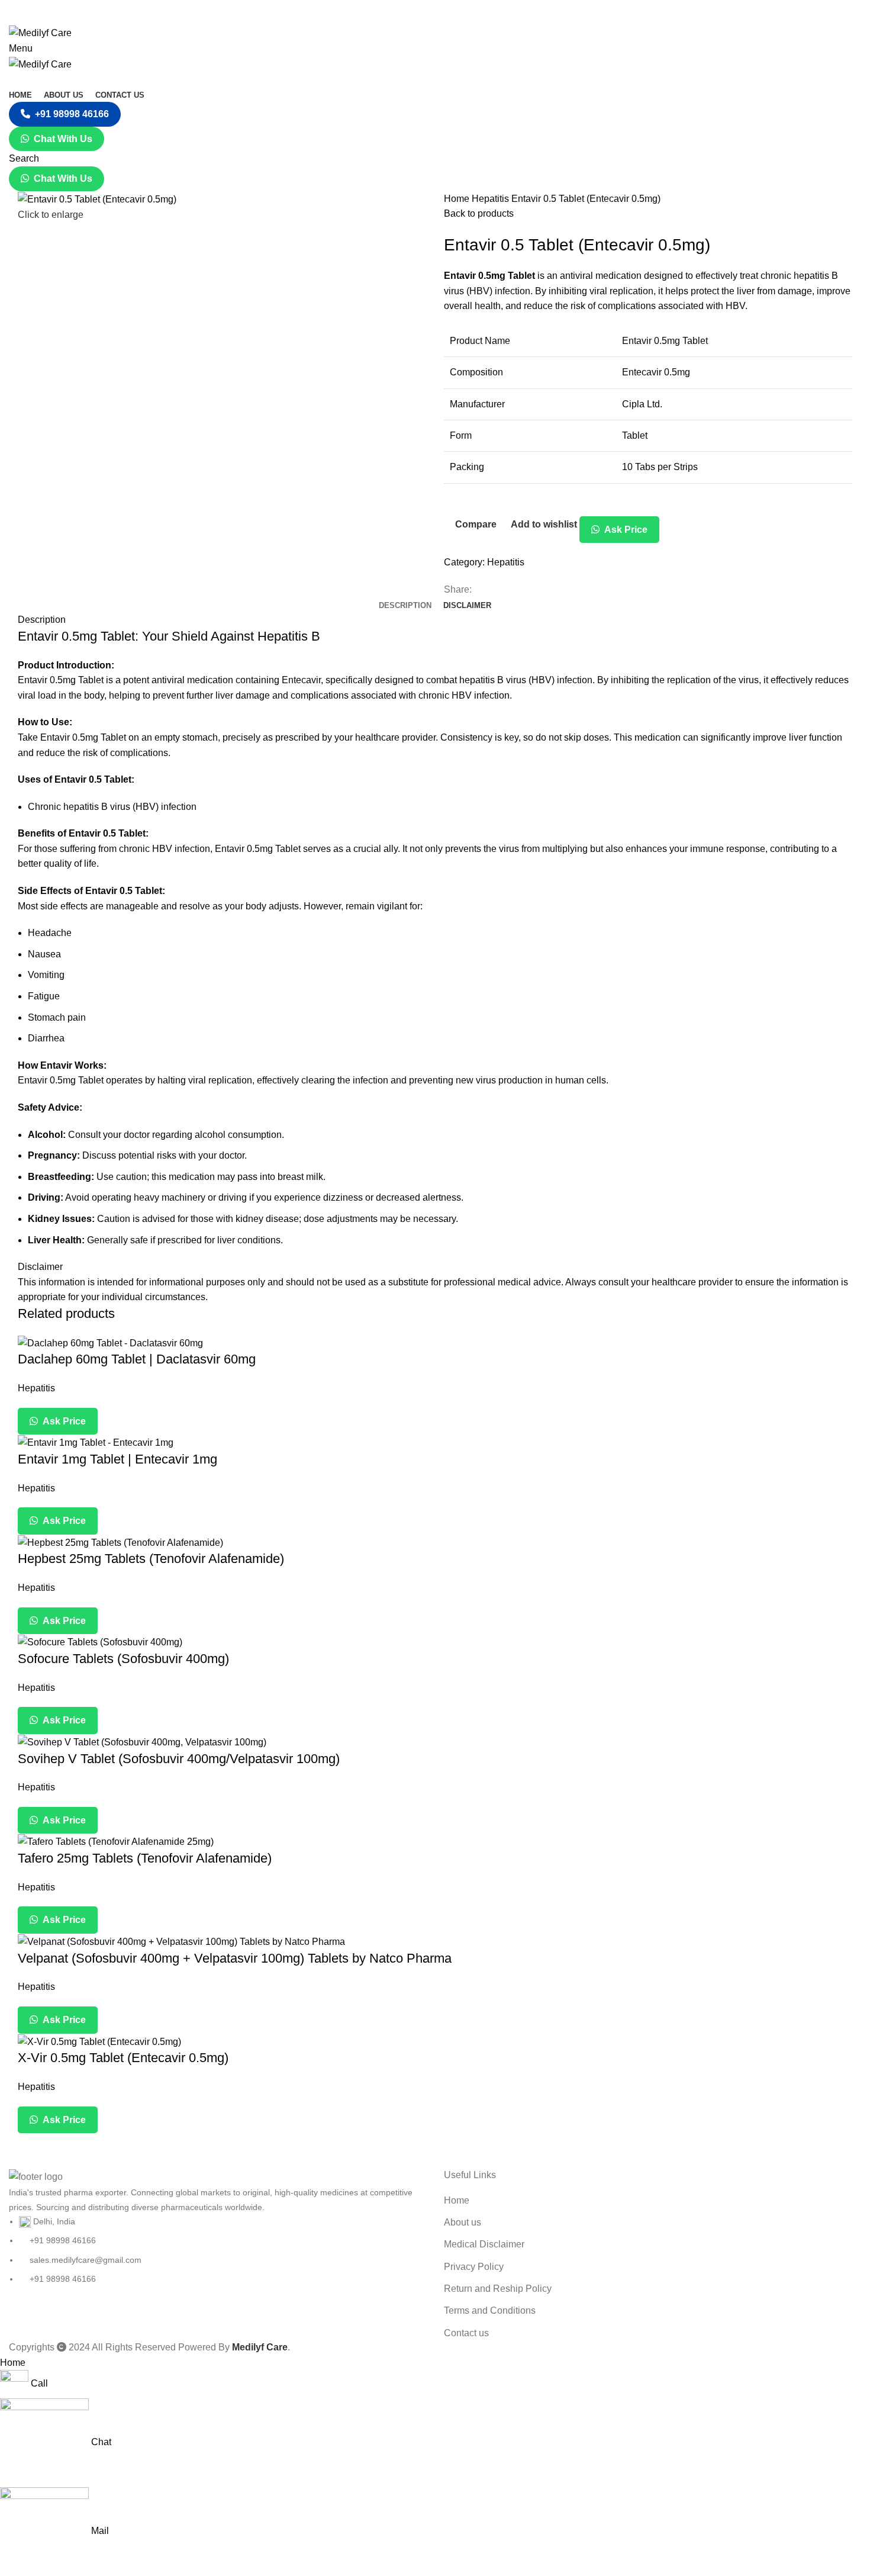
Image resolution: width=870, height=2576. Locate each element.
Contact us (466, 2333)
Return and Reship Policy (498, 2289)
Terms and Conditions (490, 2310)
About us (463, 2222)
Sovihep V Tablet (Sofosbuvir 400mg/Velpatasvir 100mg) (179, 1759)
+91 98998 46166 (72, 114)
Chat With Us (63, 139)
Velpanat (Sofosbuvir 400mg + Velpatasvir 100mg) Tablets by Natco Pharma (235, 1958)
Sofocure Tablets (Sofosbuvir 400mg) (123, 1659)
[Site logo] (40, 32)
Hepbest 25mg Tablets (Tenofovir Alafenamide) (151, 1559)
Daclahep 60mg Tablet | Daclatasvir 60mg (137, 1359)
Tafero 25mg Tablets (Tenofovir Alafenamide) (145, 1858)
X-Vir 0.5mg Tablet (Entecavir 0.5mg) (123, 2058)
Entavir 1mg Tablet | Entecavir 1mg (117, 1459)
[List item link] (217, 2250)
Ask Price (625, 530)
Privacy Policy (474, 2267)
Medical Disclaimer (484, 2244)
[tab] (405, 606)
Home (458, 199)
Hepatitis (492, 199)
